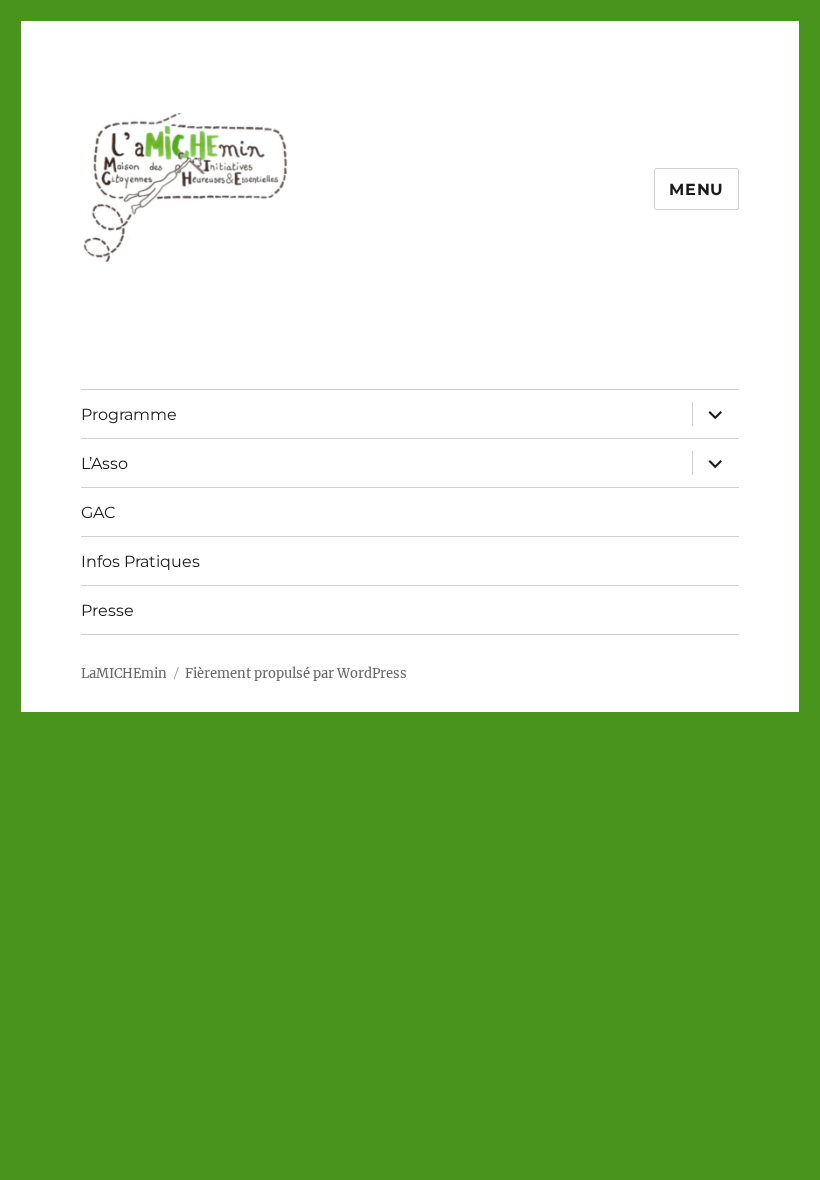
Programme (129, 414)
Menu (696, 189)
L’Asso (104, 463)
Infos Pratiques (140, 561)
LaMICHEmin (124, 673)
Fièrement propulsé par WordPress (296, 673)
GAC (98, 512)
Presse (107, 610)
